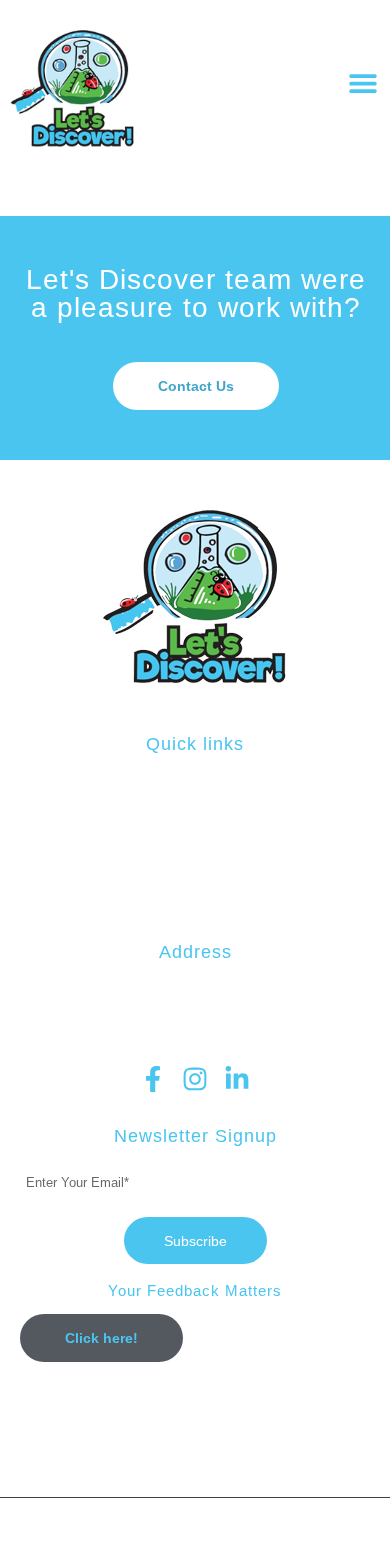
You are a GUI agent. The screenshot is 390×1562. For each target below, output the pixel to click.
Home (195, 783)
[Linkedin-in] (237, 1079)
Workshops (195, 806)
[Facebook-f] (153, 1079)
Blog (195, 829)
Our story (195, 875)
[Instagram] (195, 1079)
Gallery (195, 852)
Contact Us (195, 898)
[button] (362, 83)
